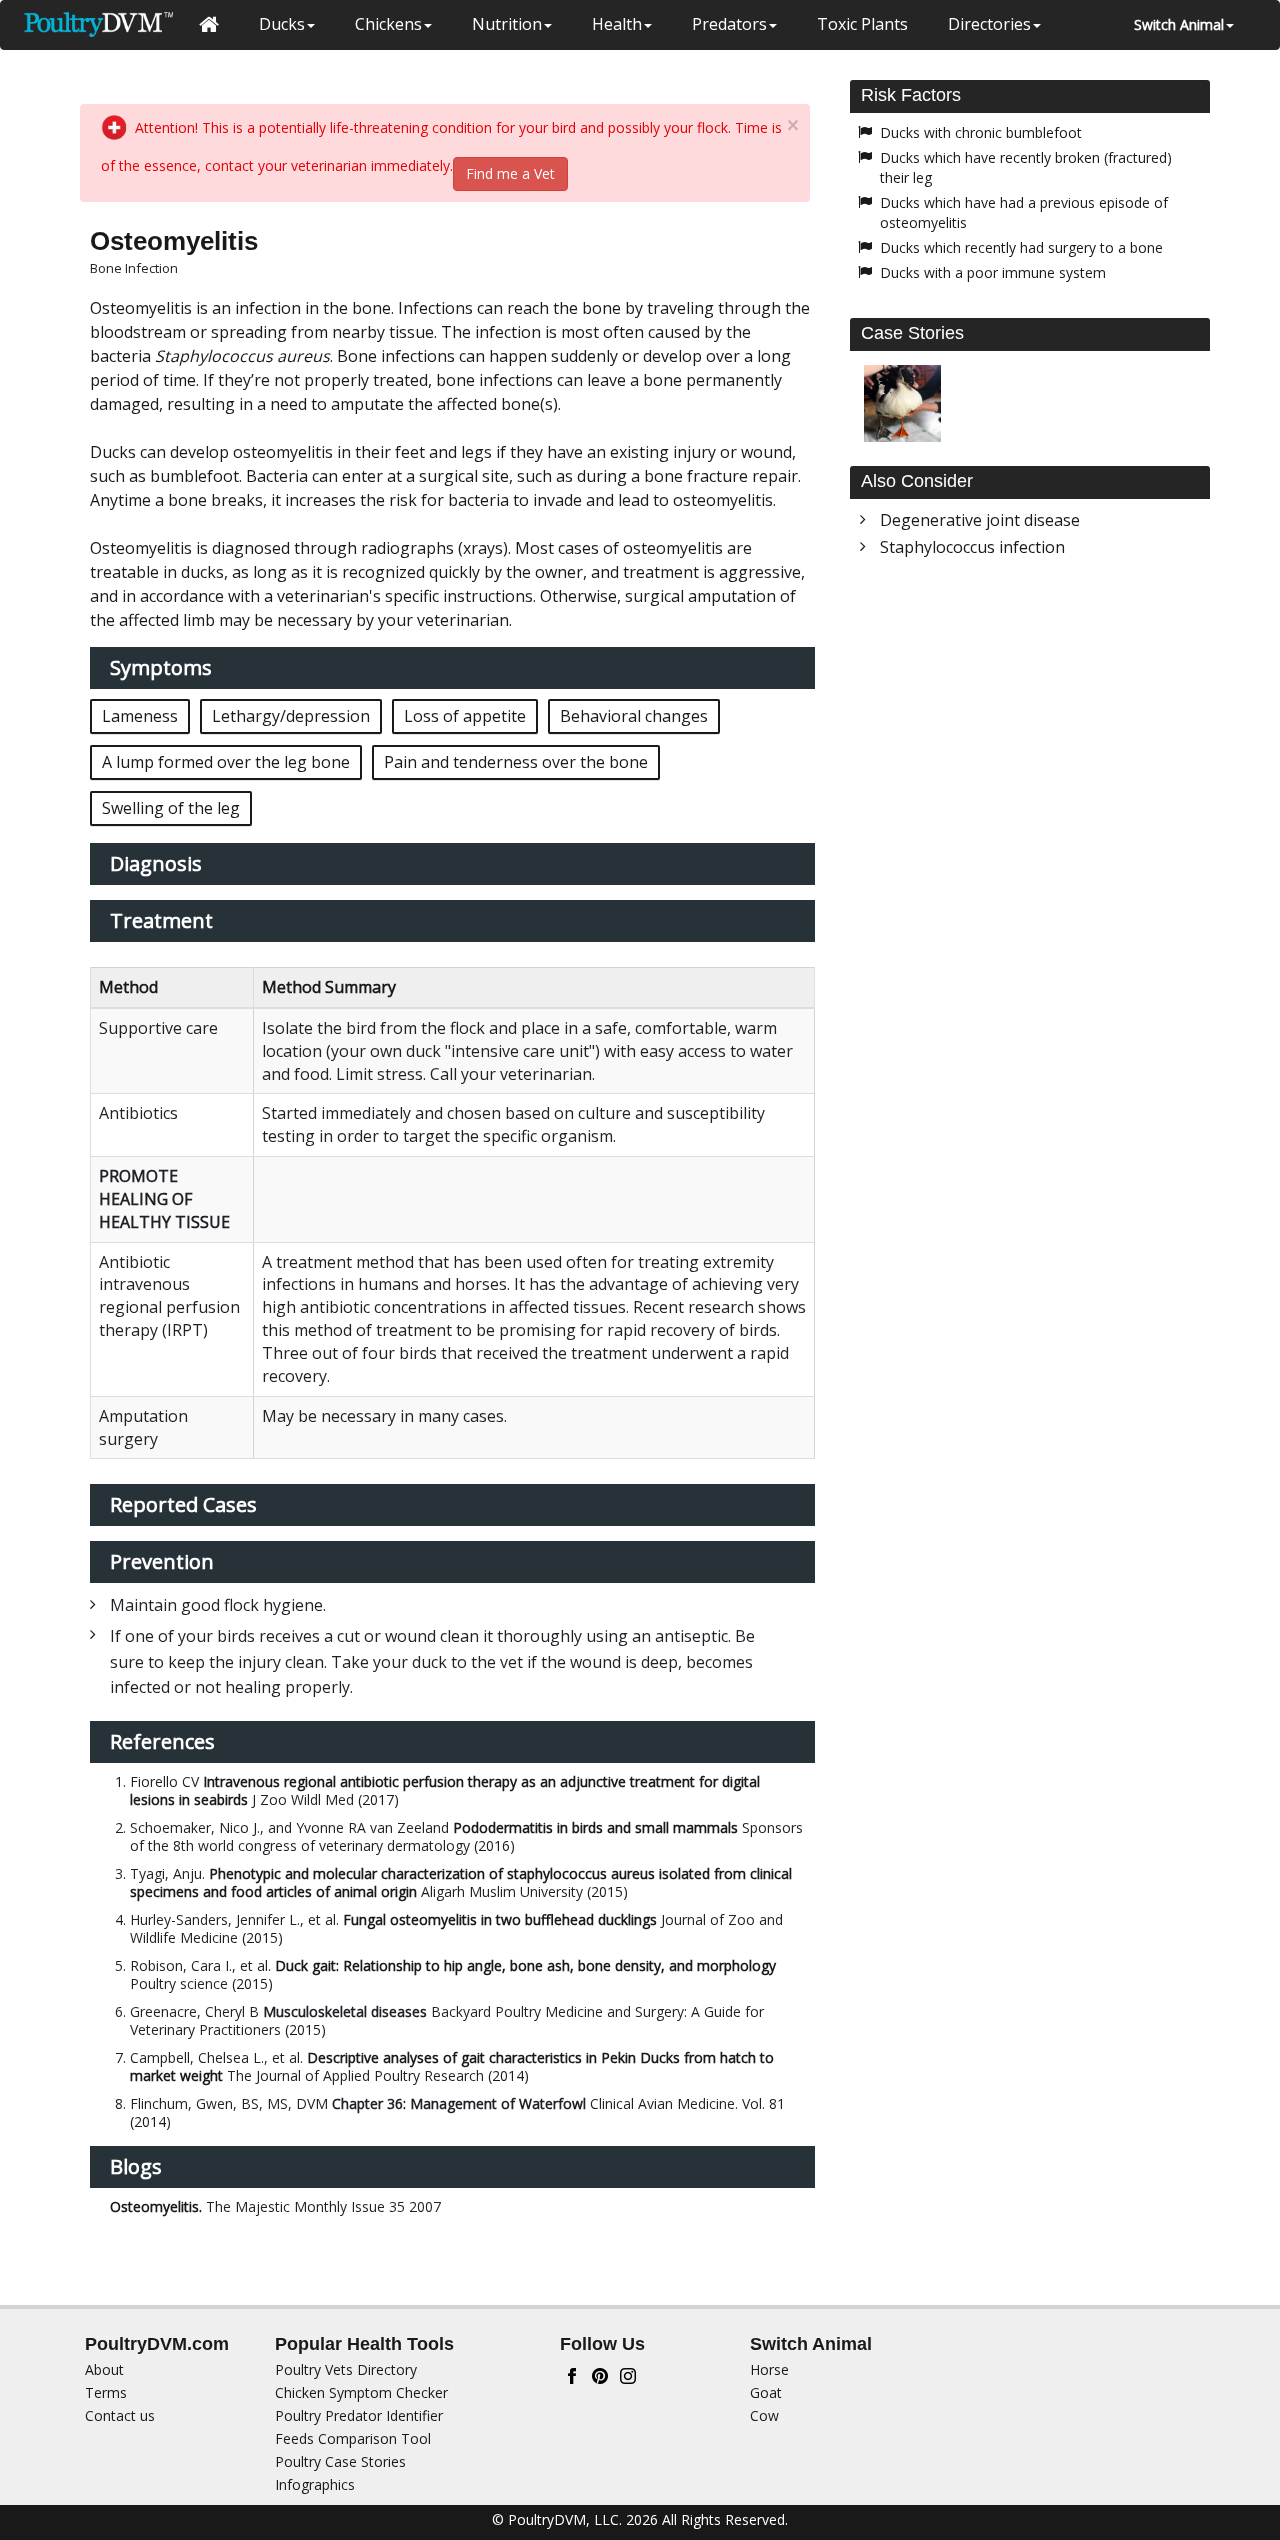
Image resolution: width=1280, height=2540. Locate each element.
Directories (989, 24)
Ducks (282, 24)
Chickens (388, 24)
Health (617, 24)
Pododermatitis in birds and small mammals (595, 1827)
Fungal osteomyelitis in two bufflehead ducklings (500, 1919)
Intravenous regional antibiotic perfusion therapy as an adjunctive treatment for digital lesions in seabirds (445, 1790)
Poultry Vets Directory (346, 2369)
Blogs (136, 2166)
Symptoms (161, 667)
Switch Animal (1179, 24)
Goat (766, 2392)
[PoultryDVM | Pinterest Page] (600, 2374)
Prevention (162, 1561)
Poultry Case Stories (340, 2461)
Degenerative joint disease (980, 520)
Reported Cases (183, 1504)
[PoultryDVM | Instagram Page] (628, 2374)
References (162, 1741)
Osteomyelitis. (156, 2206)
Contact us (120, 2415)
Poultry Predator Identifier (359, 2415)
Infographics (315, 2484)
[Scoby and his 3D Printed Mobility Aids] (902, 403)
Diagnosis (156, 863)
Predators (729, 24)
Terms (106, 2392)
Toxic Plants (862, 24)
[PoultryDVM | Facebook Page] (572, 2374)
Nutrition (507, 24)
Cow (764, 2415)
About (104, 2369)
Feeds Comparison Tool (353, 2438)
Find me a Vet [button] (510, 173)
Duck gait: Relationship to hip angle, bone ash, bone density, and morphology (525, 1965)
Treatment (161, 920)
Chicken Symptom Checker (361, 2392)
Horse (769, 2369)
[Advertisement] (1030, 733)
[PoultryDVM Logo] (98, 24)
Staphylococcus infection (972, 547)
